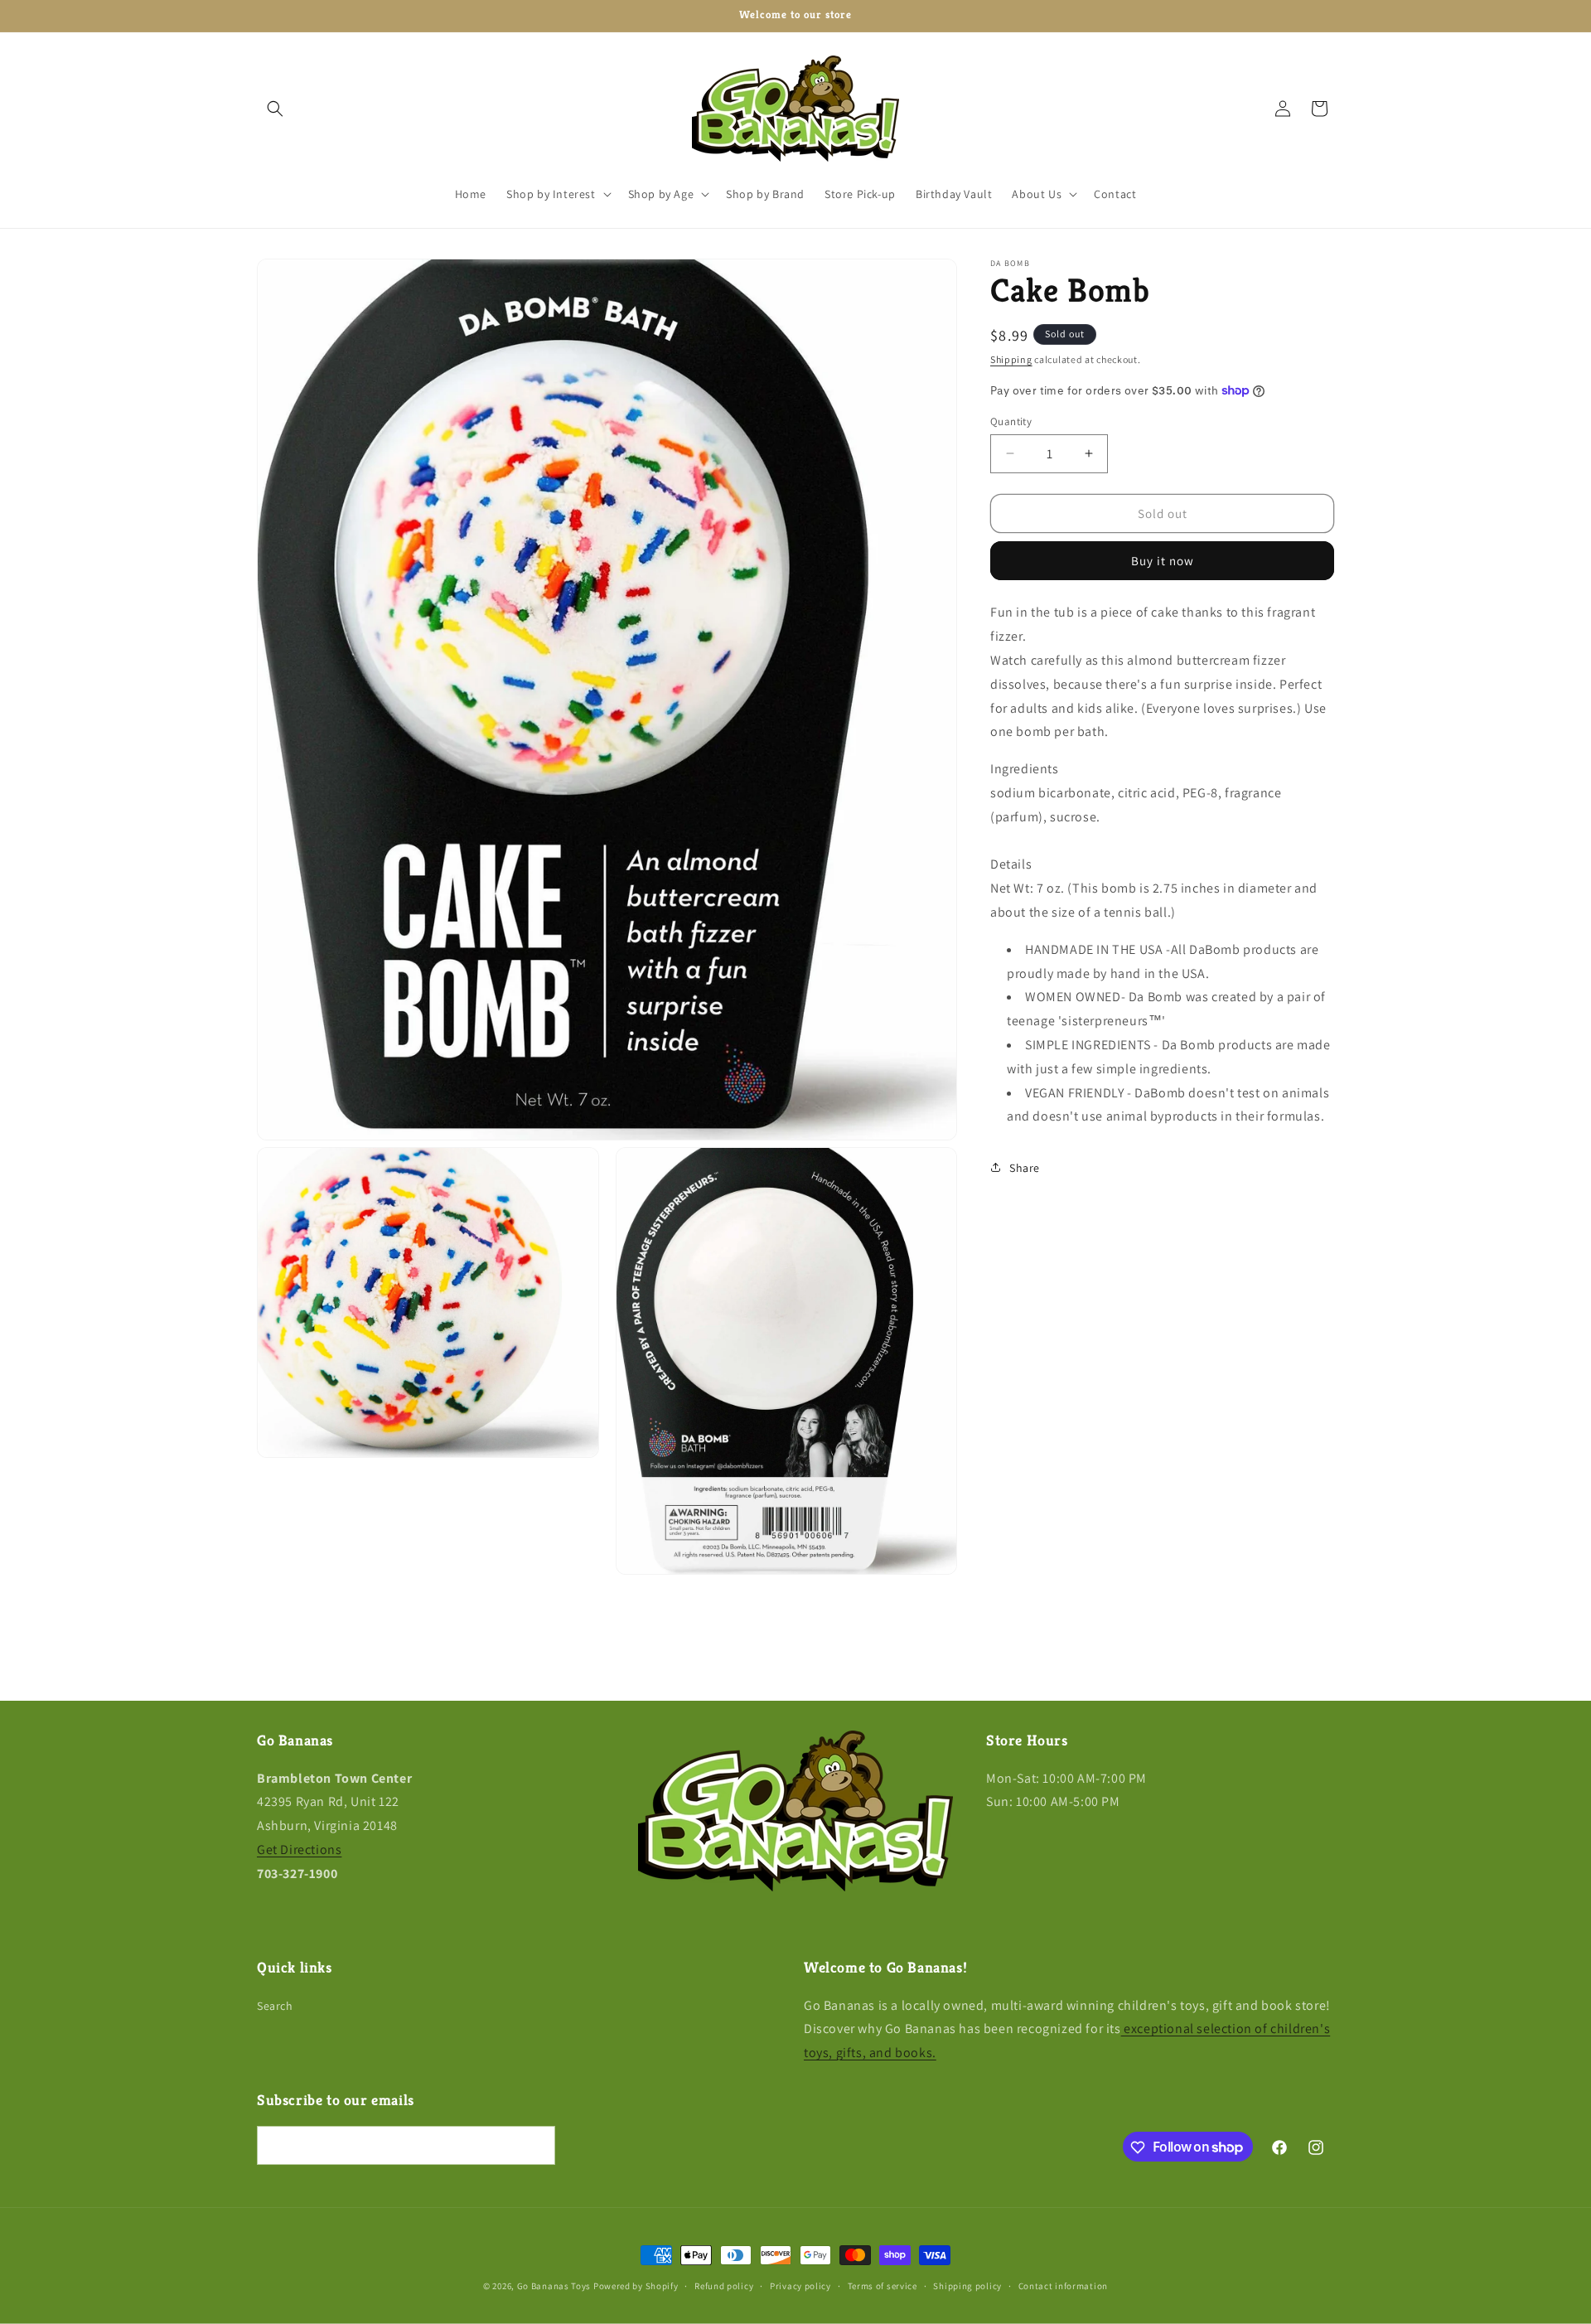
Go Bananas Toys (554, 2286)
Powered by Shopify (636, 2286)
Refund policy (724, 2285)
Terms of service (883, 2285)
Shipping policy (967, 2285)
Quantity (1011, 421)
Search (275, 2006)
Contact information (1063, 2285)
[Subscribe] (536, 2146)
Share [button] (1025, 1167)
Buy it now (1163, 561)
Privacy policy (800, 2285)
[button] (275, 109)
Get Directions (299, 1850)
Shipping (1011, 359)
